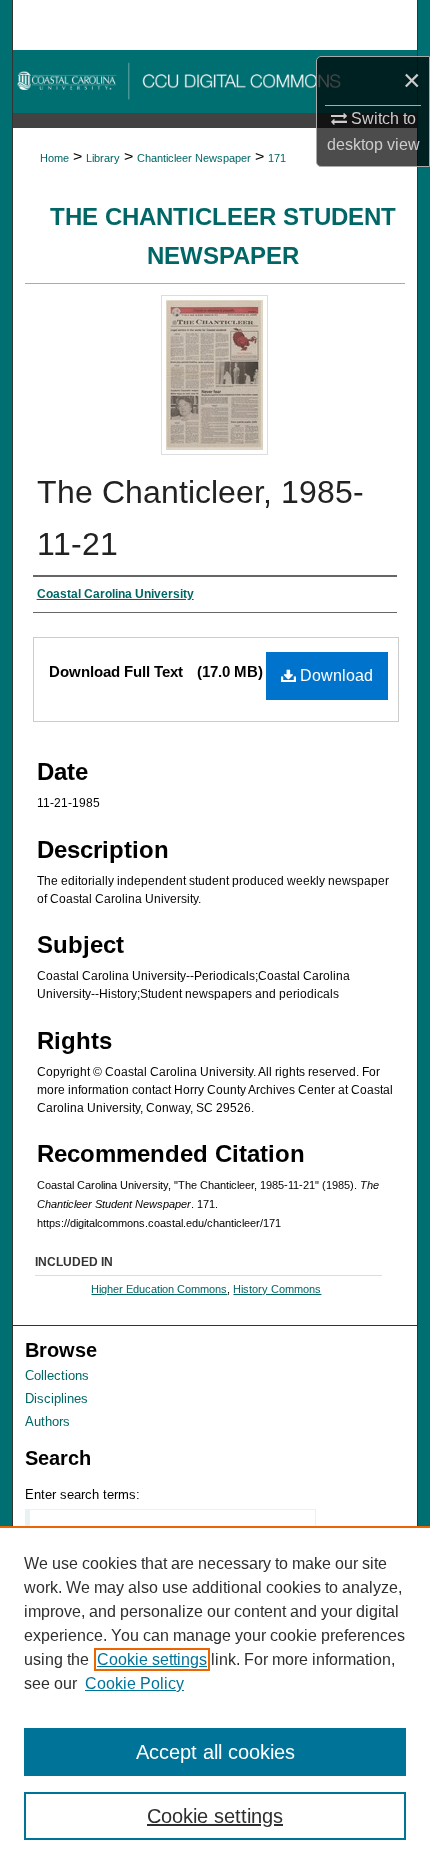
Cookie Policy (134, 1683)
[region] (215, 1695)
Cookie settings (152, 1659)
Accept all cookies (215, 1752)
